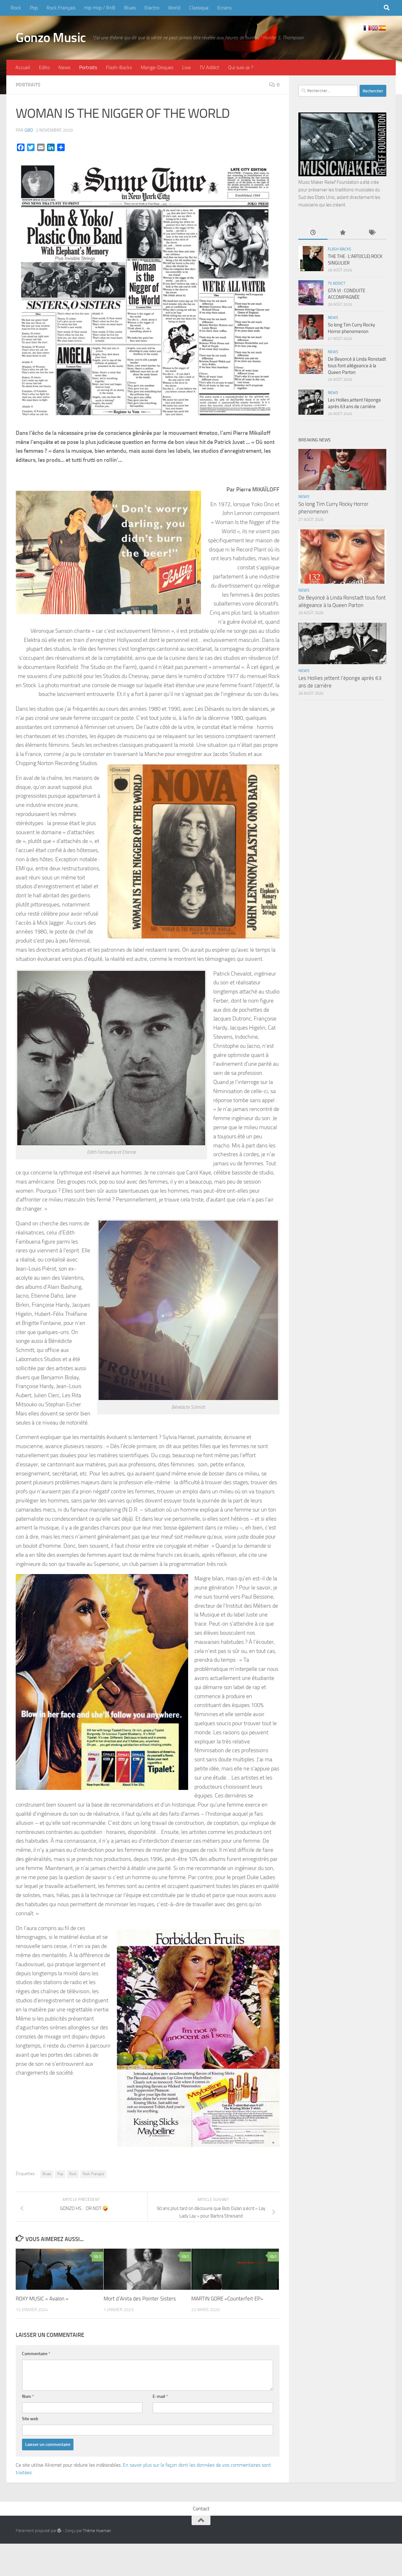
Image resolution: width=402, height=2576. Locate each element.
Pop (34, 8)
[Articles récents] (313, 233)
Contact (201, 2509)
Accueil (23, 67)
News (64, 67)
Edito (44, 67)
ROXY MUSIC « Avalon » (42, 2299)
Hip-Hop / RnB (100, 8)
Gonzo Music (51, 38)
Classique (199, 8)
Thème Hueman (97, 2531)
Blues (130, 8)
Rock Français (61, 8)
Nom (28, 2396)
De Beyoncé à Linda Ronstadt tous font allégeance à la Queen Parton (357, 366)
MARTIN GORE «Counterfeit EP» (227, 2299)
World (174, 8)
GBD (29, 130)
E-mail (160, 2396)
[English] (375, 28)
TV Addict (209, 67)
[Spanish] (382, 28)
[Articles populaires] (342, 233)
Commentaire (36, 2354)
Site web (30, 2419)
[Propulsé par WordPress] (59, 2531)
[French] (367, 28)
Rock (16, 8)
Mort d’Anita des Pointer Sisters (140, 2299)
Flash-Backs (119, 67)
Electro (152, 8)
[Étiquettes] (372, 233)
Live (186, 67)
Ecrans (224, 8)
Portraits (88, 67)
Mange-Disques (157, 67)
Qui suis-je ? (241, 67)
